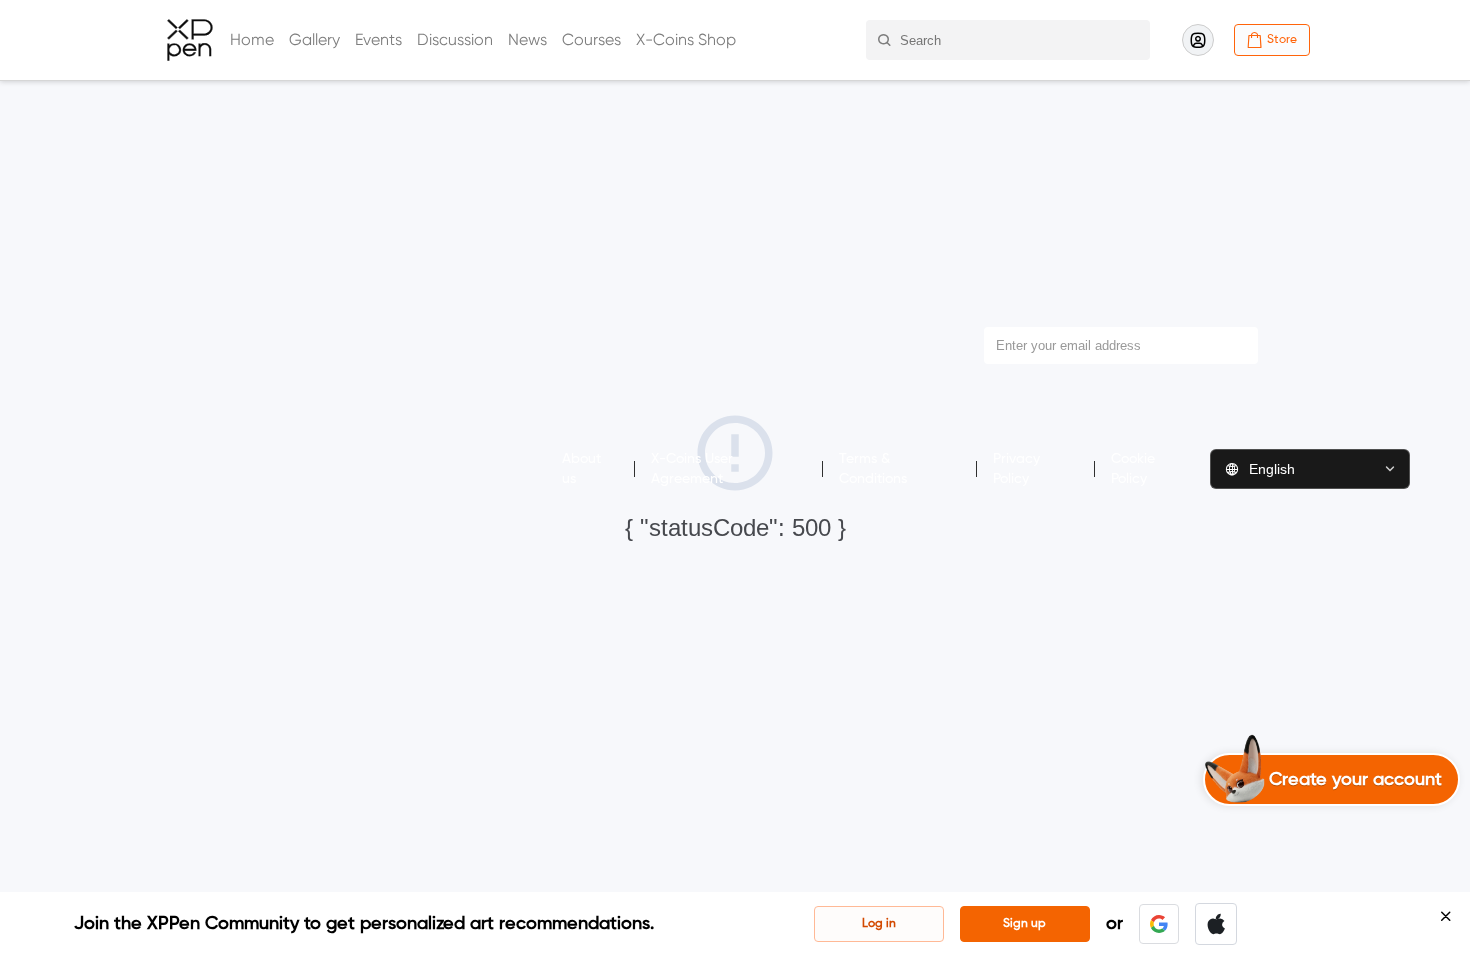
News (527, 39)
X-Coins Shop (686, 39)
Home (252, 39)
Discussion (455, 39)
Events (378, 39)
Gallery (314, 39)
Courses (591, 39)
